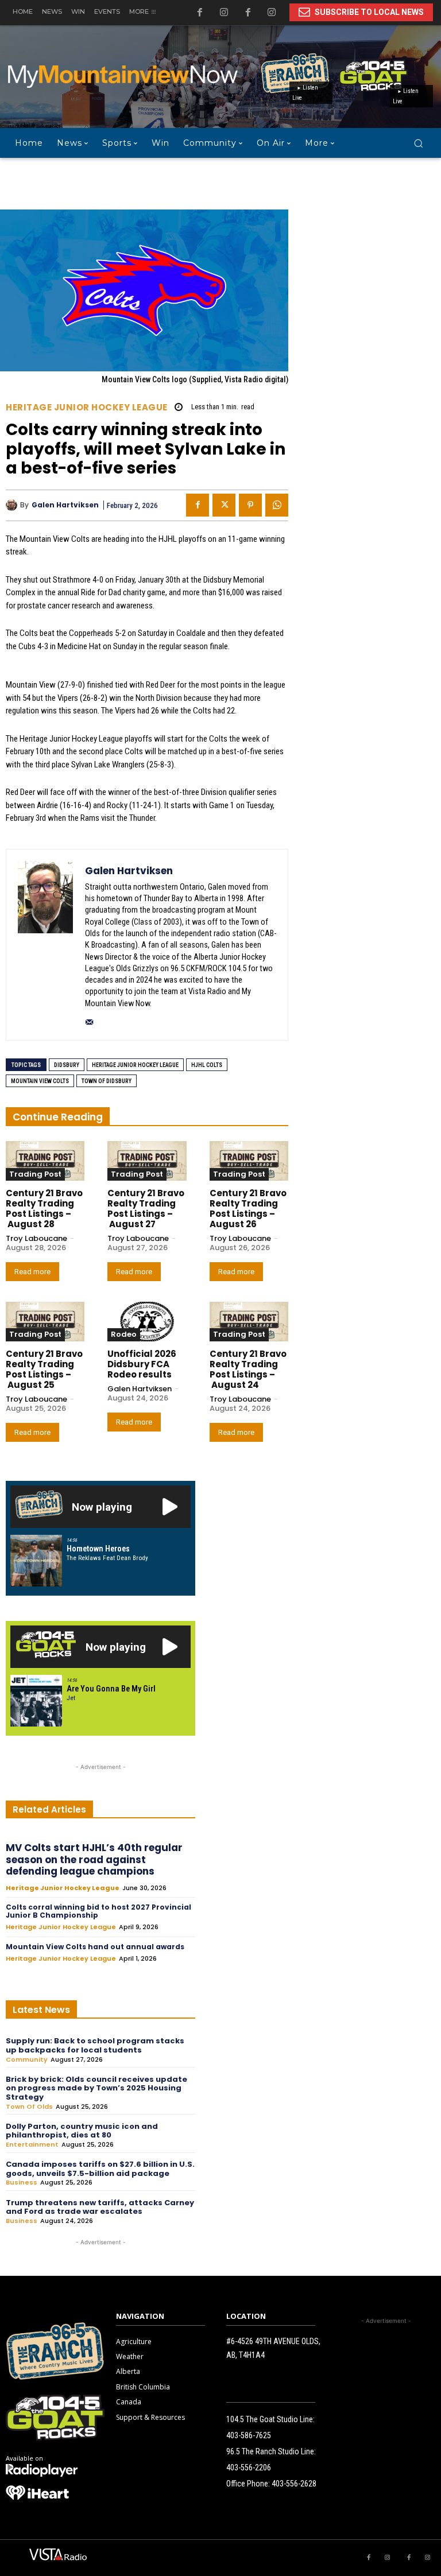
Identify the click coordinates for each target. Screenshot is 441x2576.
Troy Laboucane (36, 1238)
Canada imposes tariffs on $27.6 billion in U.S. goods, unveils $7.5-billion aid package (100, 2169)
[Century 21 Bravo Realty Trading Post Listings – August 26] (249, 1161)
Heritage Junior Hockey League (87, 407)
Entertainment (32, 2145)
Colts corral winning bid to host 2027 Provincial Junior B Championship (98, 1911)
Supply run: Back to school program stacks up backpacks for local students (95, 2045)
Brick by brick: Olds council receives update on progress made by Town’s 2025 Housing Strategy (96, 2088)
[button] (418, 143)
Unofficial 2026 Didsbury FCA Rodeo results (142, 1364)
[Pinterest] (250, 505)
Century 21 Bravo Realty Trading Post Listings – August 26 (248, 1209)
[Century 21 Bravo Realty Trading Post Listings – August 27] (147, 1161)
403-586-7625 (249, 2435)
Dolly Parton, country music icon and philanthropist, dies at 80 (82, 2131)
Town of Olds (29, 2107)
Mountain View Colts (40, 1081)
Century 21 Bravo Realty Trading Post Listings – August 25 (44, 1369)
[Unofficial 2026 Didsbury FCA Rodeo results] (147, 1322)
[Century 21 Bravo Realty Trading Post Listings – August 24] (249, 1322)
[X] (224, 505)
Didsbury (67, 1065)
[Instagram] (272, 13)
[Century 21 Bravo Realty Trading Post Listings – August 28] (45, 1161)
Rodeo (124, 1334)
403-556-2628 (294, 2484)
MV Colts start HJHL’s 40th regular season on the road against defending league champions (94, 1859)
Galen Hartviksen (65, 505)
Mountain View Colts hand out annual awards (95, 1947)
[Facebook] (248, 13)
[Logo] (42, 2470)
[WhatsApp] (277, 505)
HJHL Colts (207, 1065)
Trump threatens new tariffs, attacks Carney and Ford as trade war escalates (100, 2207)
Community (27, 2060)
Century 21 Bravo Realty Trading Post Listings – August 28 (44, 1209)
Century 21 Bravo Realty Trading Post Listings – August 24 (248, 1369)
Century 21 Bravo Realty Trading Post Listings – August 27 (146, 1209)
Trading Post (35, 1174)
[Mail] (89, 1020)
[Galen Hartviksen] (13, 505)
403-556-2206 (249, 2468)
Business (22, 2183)
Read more (32, 1272)
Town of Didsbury (107, 1081)
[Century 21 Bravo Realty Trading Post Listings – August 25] (45, 1322)
